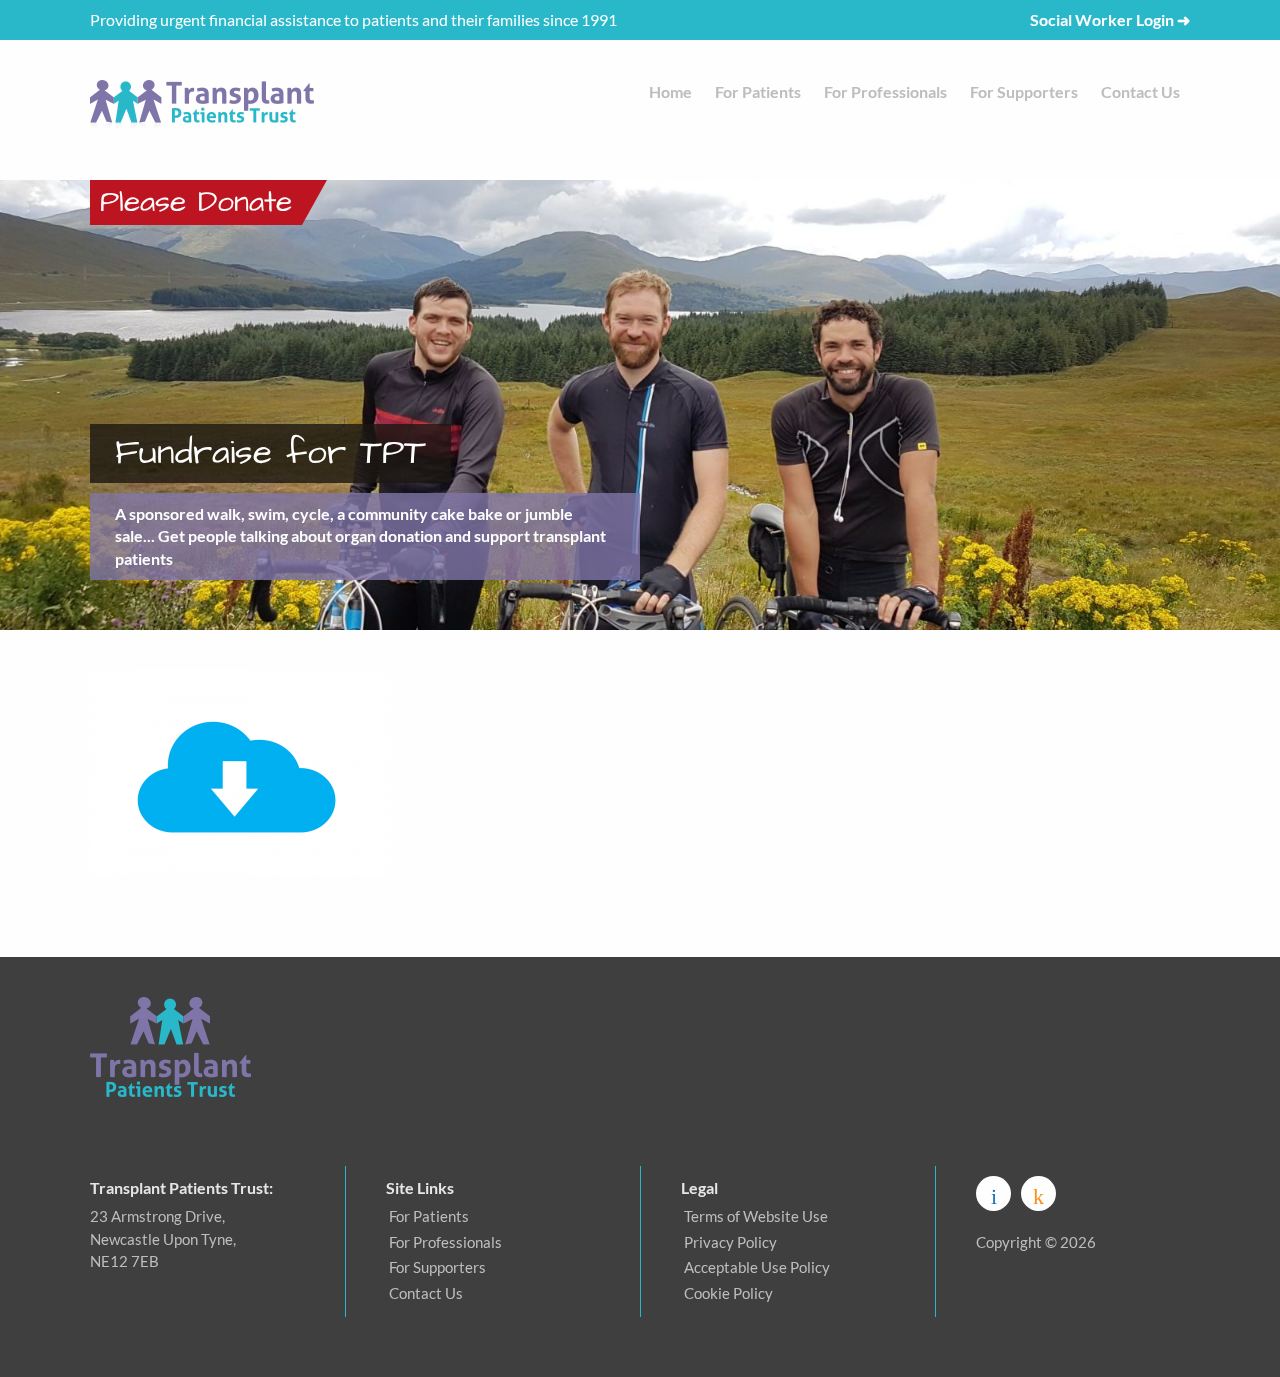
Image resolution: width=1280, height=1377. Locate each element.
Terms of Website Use (756, 1216)
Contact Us (1140, 91)
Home (670, 91)
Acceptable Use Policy (757, 1267)
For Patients (758, 91)
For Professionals (885, 91)
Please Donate (196, 202)
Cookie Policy (728, 1293)
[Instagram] (1038, 1193)
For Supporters (1024, 91)
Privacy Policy (730, 1242)
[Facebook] (993, 1193)
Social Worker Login (1110, 19)
